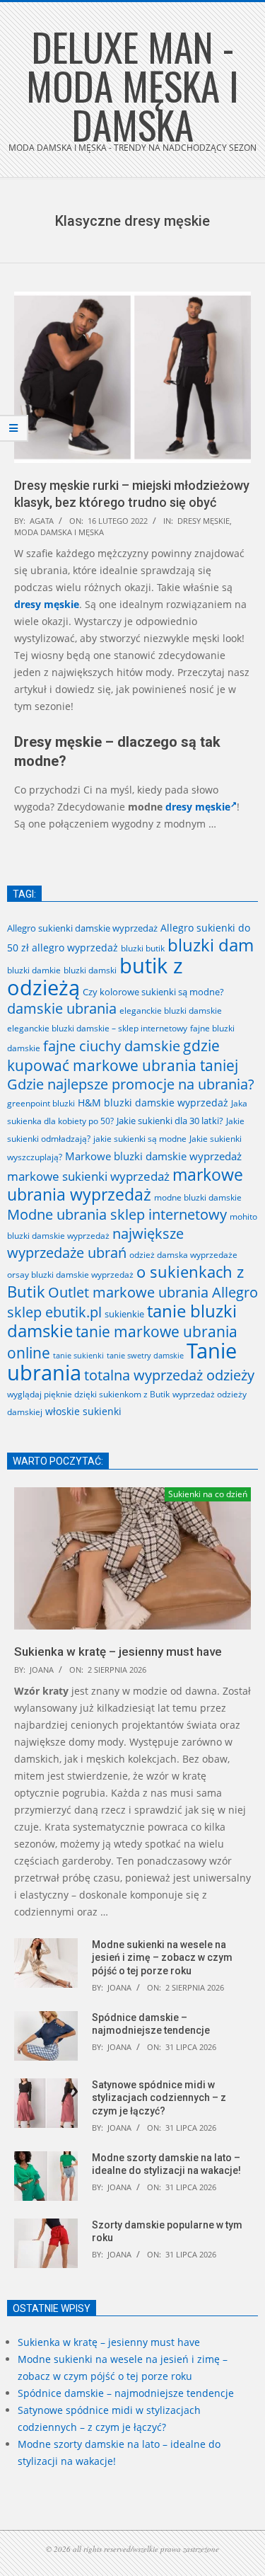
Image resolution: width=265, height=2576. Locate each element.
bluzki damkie (34, 970)
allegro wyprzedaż (75, 948)
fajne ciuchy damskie (112, 1046)
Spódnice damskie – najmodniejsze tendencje (126, 2393)
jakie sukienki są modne (140, 1138)
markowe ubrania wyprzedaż (125, 1184)
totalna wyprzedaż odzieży (169, 1375)
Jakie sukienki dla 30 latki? (170, 1121)
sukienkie (124, 1314)
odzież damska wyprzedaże (183, 1255)
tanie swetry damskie (145, 1356)
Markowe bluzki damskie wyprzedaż (153, 1156)
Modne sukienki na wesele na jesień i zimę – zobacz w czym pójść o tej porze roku (162, 1958)
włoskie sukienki (83, 1411)
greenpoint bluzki (41, 1103)
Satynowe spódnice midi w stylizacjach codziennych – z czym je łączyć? (159, 2098)
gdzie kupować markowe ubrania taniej (123, 1055)
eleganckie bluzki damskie (171, 1011)
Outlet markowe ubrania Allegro (153, 1292)
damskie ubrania (62, 1008)
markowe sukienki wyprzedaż (88, 1176)
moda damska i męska (59, 532)
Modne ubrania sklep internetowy (117, 1214)
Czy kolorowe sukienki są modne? (153, 992)
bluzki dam (211, 945)
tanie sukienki (78, 1355)
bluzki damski (90, 970)
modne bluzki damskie (198, 1197)
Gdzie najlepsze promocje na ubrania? (131, 1084)
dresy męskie (204, 521)
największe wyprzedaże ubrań (95, 1243)
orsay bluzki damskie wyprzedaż (70, 1275)
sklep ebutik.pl (54, 1312)
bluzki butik (143, 948)
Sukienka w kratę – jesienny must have (118, 1651)
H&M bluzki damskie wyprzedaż (153, 1103)
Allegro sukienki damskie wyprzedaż (82, 928)
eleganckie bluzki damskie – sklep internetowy (97, 1028)
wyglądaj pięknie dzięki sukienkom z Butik (88, 1394)
